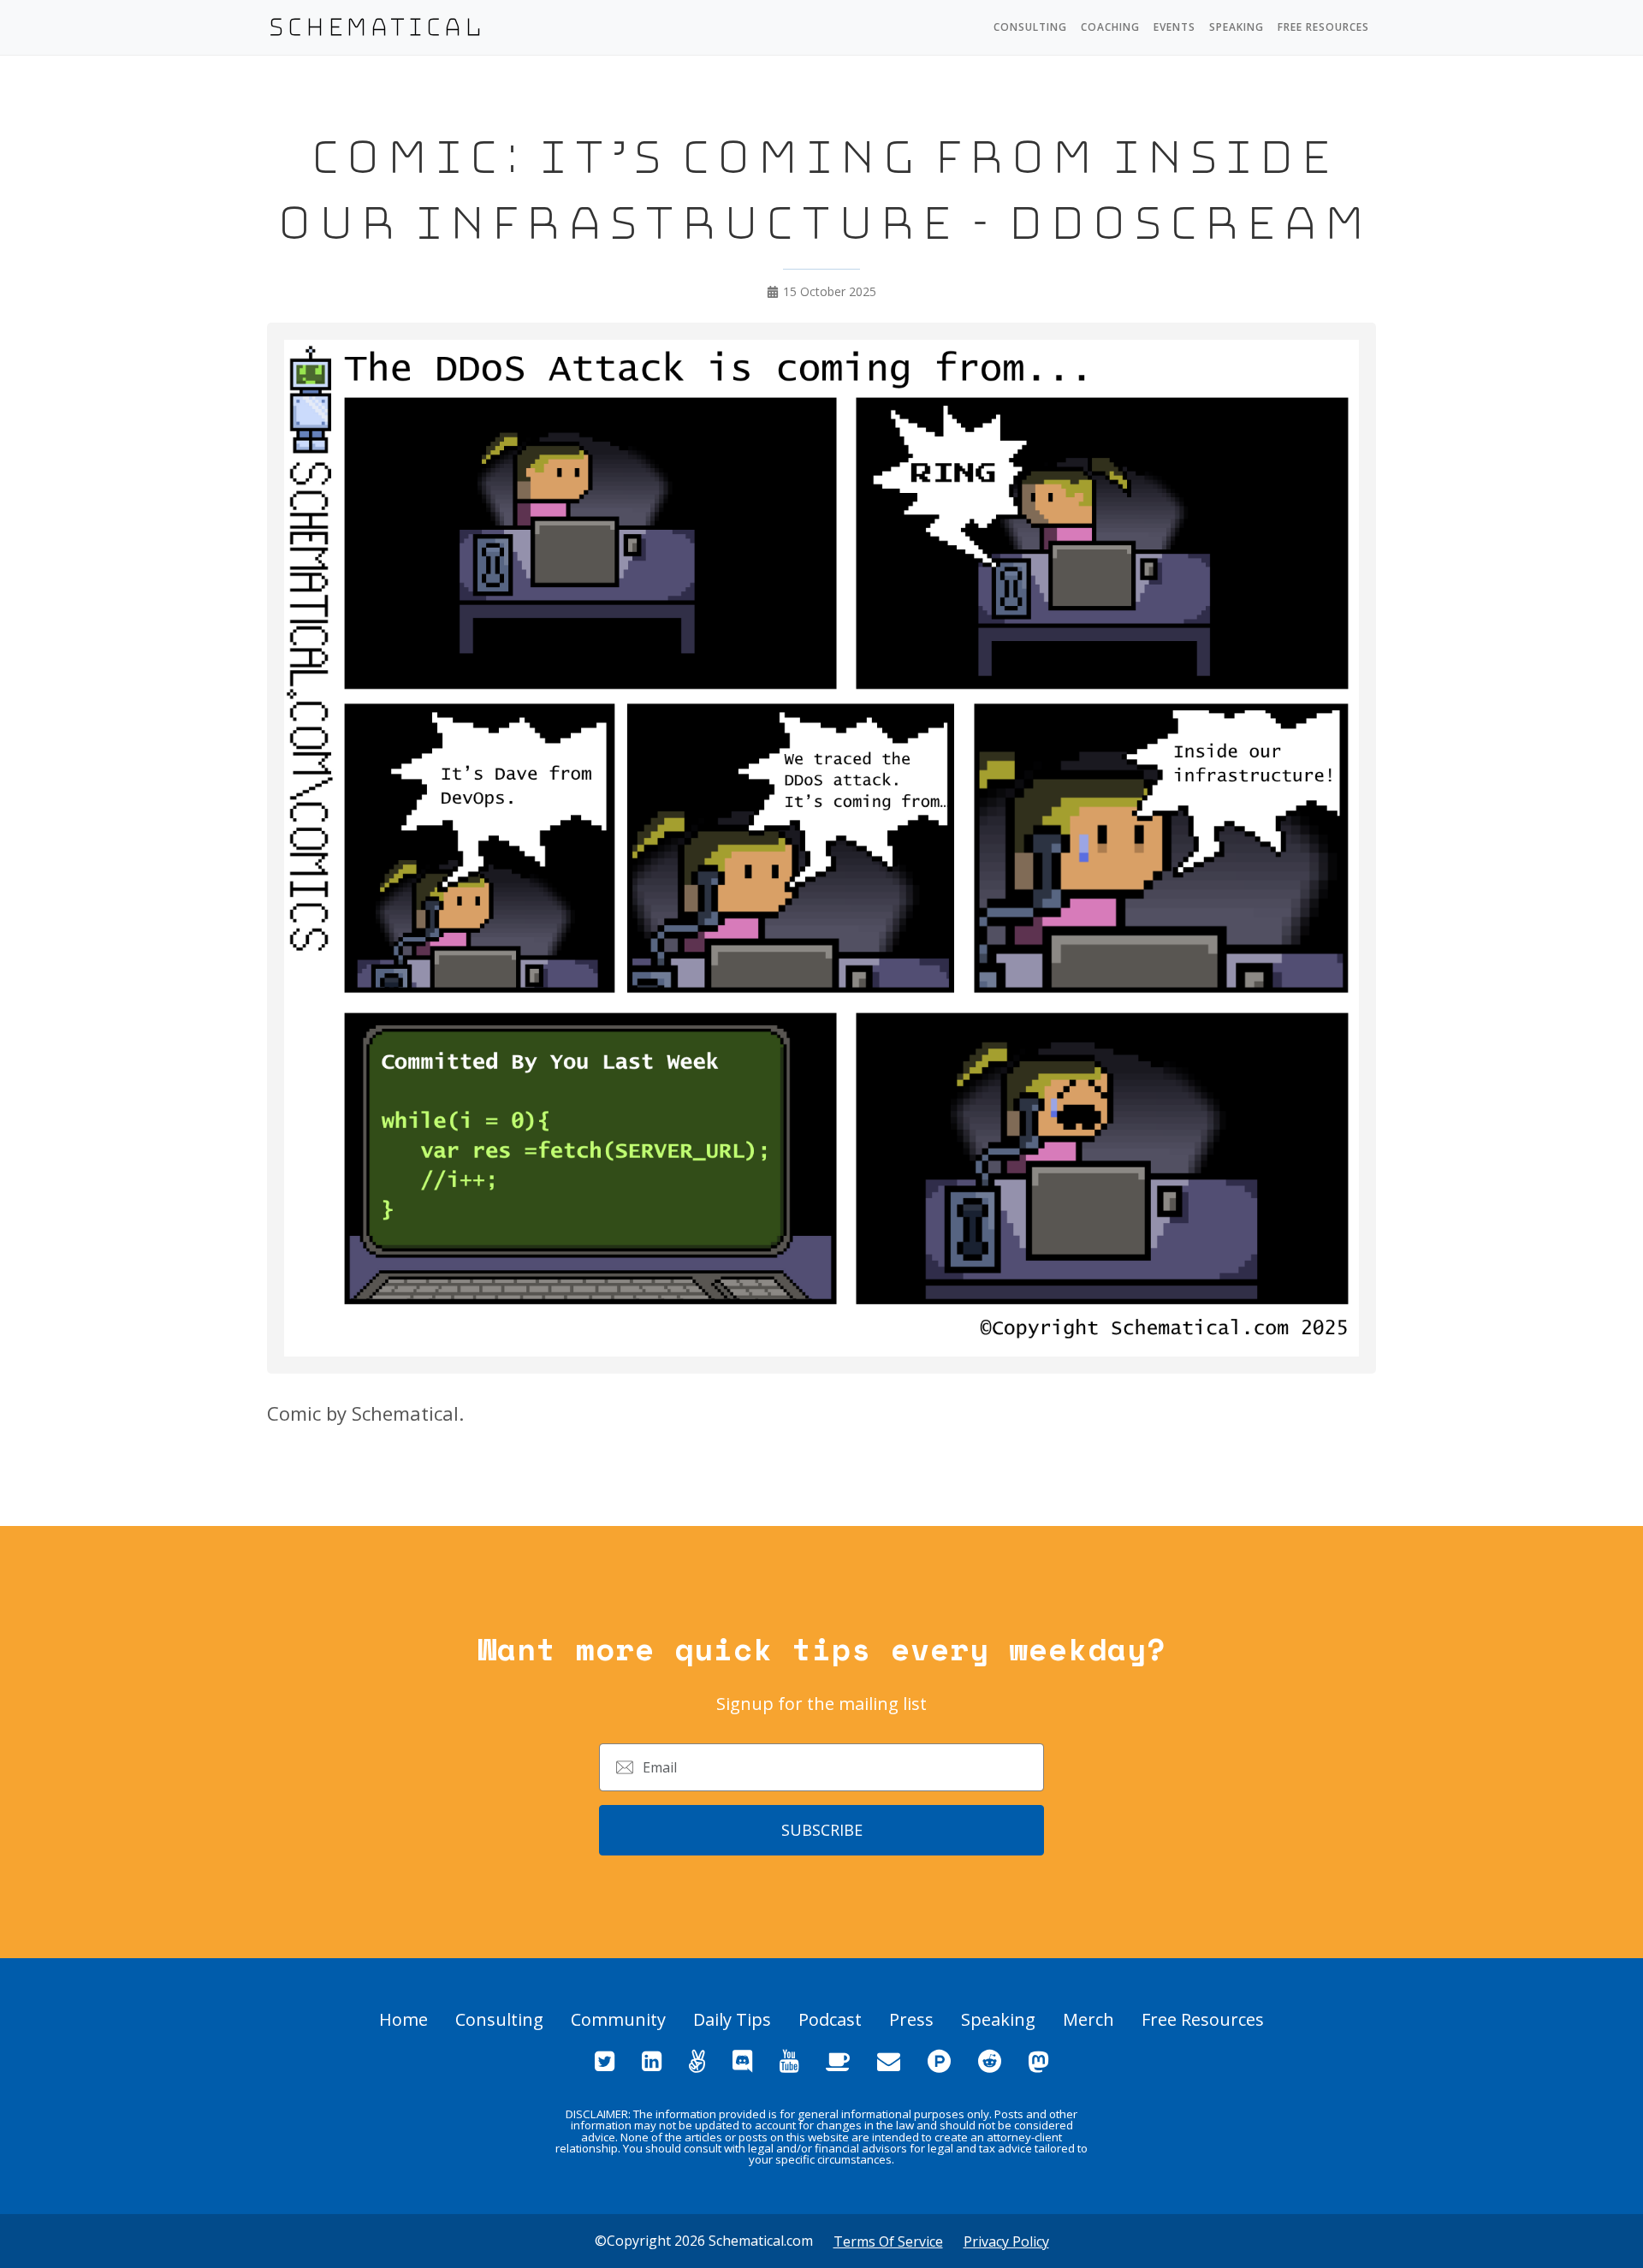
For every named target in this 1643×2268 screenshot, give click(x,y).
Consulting (1030, 27)
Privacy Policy (1006, 2241)
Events (1174, 27)
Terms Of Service (888, 2241)
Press (911, 2019)
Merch (1088, 2019)
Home (403, 2019)
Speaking (1237, 27)
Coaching (1110, 27)
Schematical (375, 27)
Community (618, 2019)
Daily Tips (732, 2019)
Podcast (830, 2019)
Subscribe (822, 1830)
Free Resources (1323, 27)
